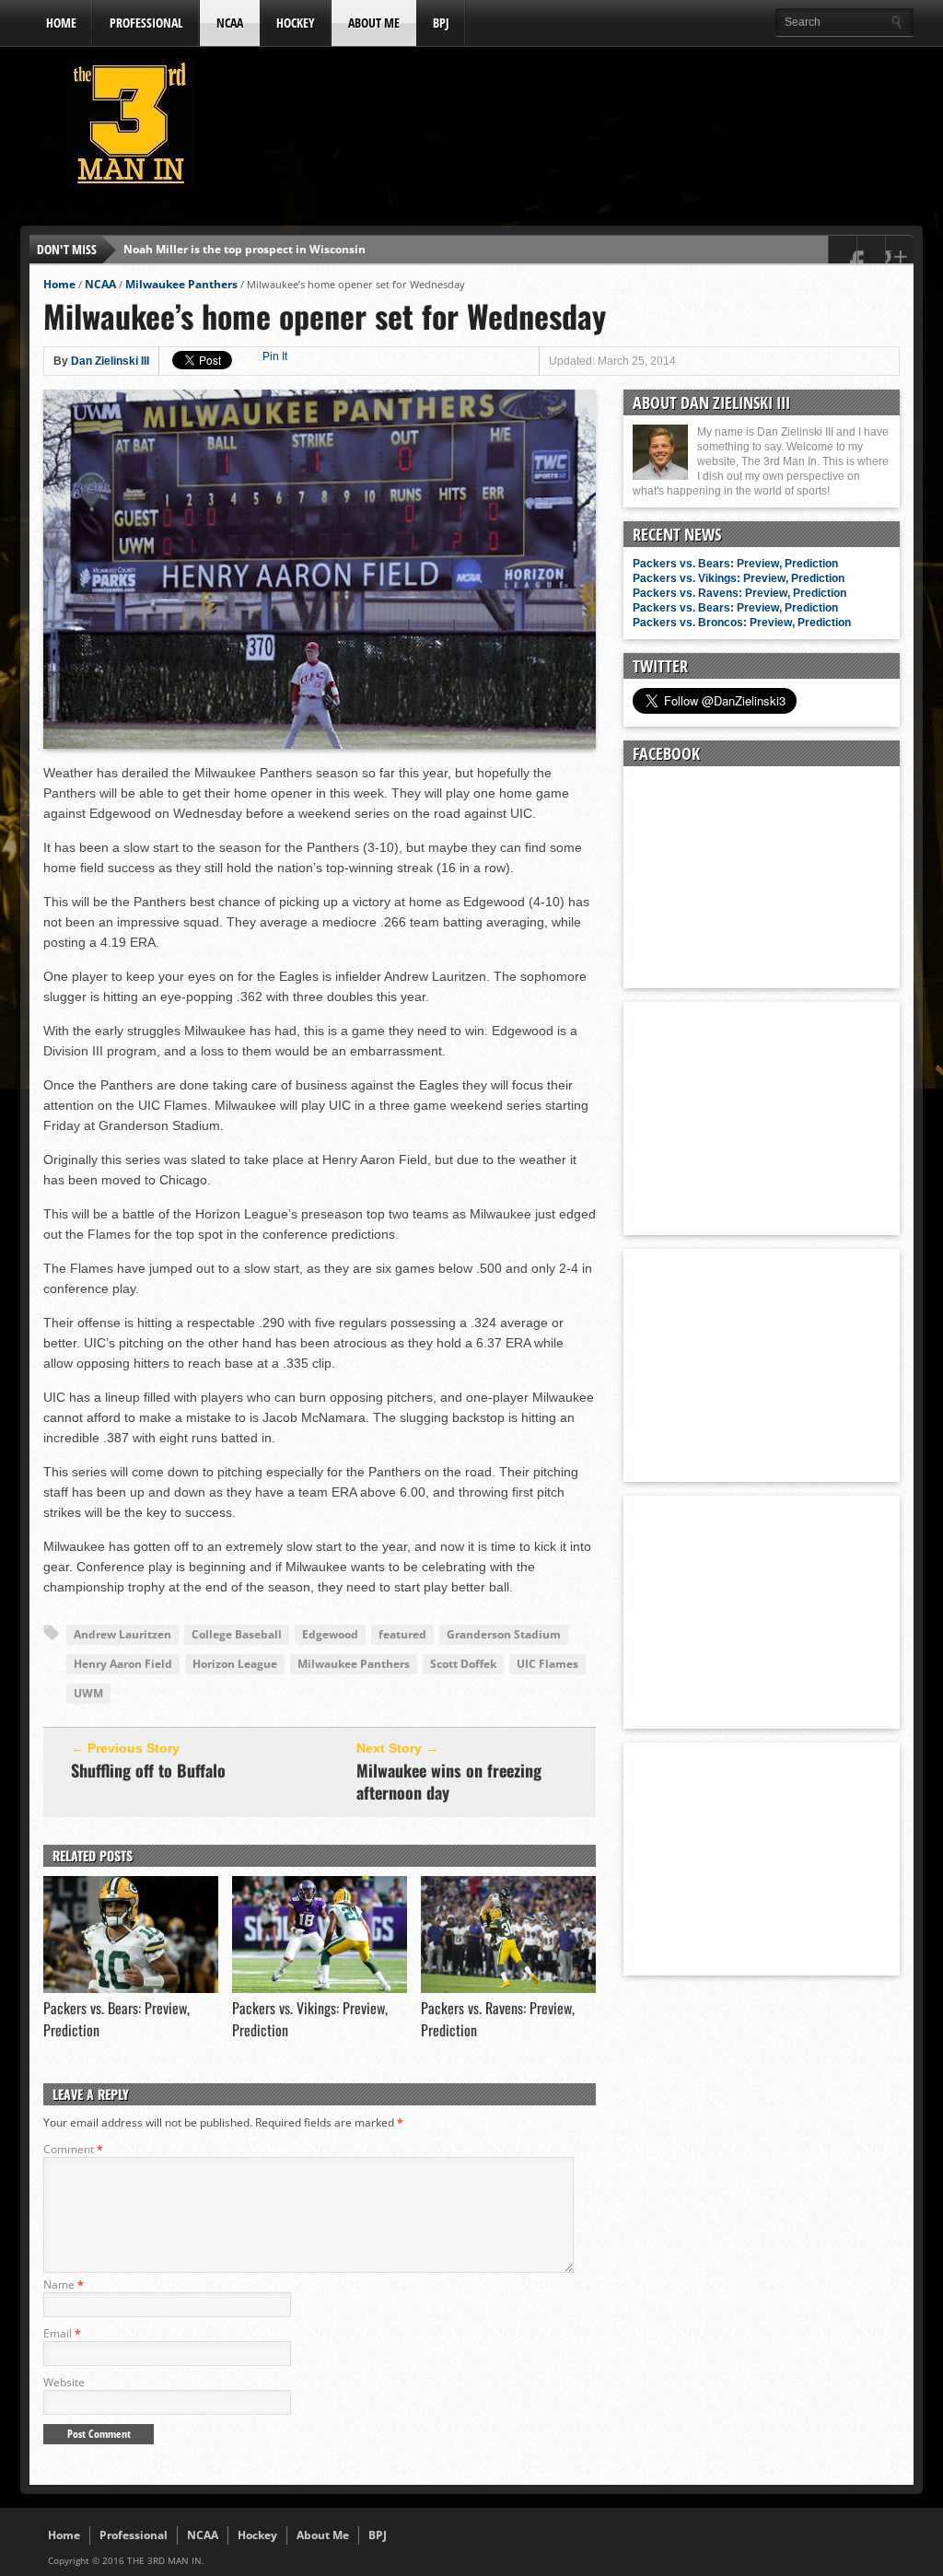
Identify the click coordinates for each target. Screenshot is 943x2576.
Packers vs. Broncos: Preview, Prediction (742, 623)
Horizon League (235, 1664)
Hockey (296, 23)
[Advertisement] (578, 128)
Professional (146, 23)
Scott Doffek (463, 1664)
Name (64, 2285)
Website (64, 2382)
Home (61, 23)
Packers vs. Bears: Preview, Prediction (735, 564)
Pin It (275, 356)
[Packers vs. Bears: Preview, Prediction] (131, 1988)
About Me (374, 23)
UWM (88, 1693)
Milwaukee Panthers (181, 284)
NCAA (230, 23)
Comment (73, 2149)
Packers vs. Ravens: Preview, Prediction (739, 593)
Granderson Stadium (504, 1634)
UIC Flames (547, 1664)
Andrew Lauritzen (122, 1634)
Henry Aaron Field (123, 1664)
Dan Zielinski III (110, 361)
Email (62, 2333)
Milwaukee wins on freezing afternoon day (449, 1781)
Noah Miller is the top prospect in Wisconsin (244, 249)
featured (402, 1634)
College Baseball (237, 1634)
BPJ (441, 23)
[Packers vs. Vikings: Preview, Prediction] (320, 1988)
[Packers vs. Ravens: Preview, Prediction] (508, 1988)
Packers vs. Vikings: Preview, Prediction (739, 578)
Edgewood (330, 1634)
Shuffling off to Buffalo (148, 1770)
